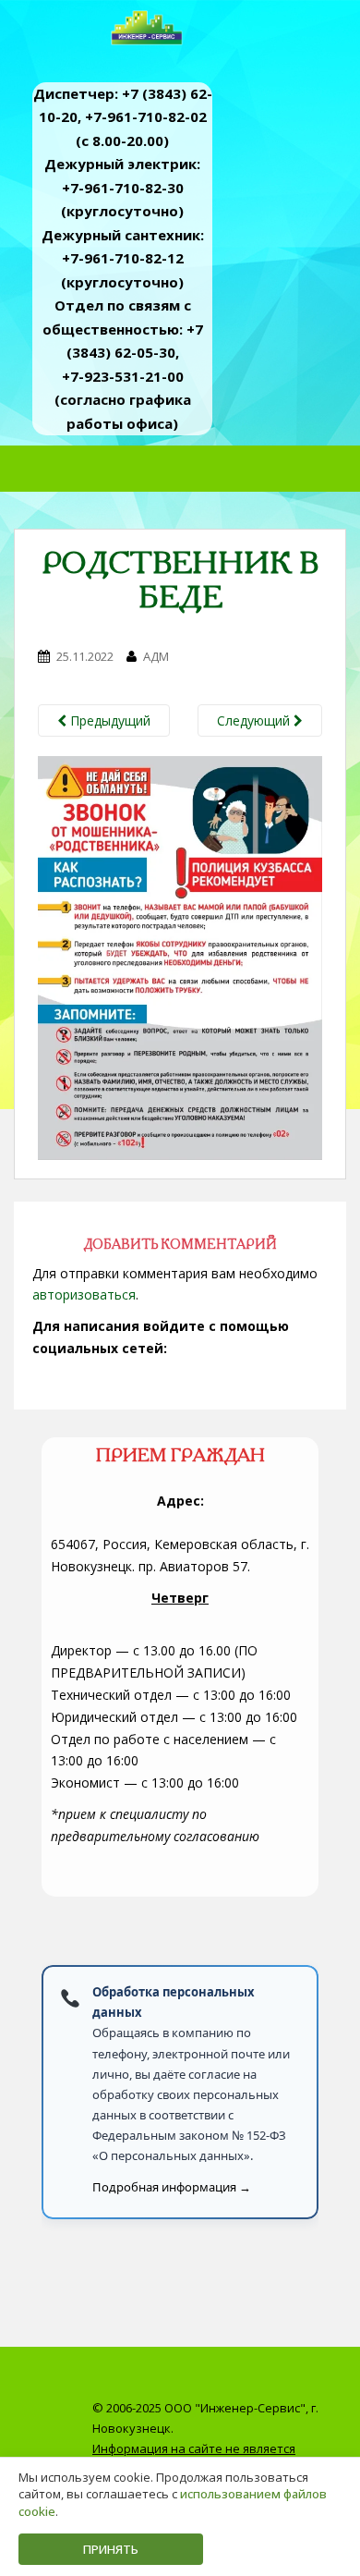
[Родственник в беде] (180, 957)
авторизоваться (84, 1294)
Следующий (255, 720)
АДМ (156, 656)
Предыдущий (108, 720)
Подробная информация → (172, 2187)
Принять (111, 2549)
